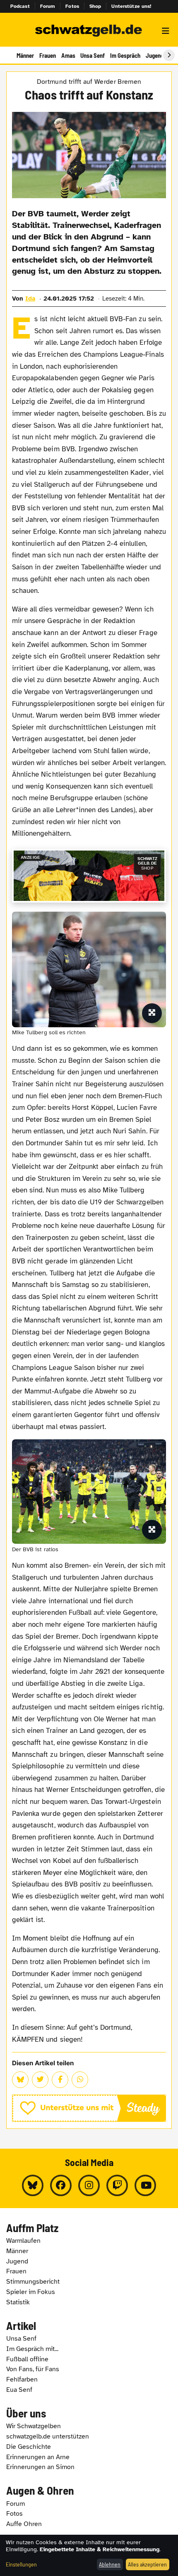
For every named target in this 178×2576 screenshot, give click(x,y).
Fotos (72, 6)
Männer (25, 55)
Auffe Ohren (24, 2524)
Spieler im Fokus (31, 2292)
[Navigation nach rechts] (169, 55)
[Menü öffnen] (166, 31)
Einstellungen (21, 2564)
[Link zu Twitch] (117, 2185)
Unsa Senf (93, 55)
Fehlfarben (22, 2379)
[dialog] (89, 2555)
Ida (30, 299)
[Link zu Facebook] (61, 2185)
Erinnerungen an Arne (38, 2457)
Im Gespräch (125, 55)
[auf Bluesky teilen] (20, 2080)
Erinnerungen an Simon (40, 2467)
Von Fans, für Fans (33, 2369)
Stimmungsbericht (33, 2282)
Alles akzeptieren (147, 2564)
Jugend (155, 55)
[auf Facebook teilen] (60, 2080)
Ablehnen (110, 2564)
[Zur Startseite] (89, 31)
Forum (48, 6)
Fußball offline (27, 2359)
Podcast (20, 6)
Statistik (18, 2302)
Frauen (48, 55)
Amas (68, 55)
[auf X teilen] (40, 2080)
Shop (95, 6)
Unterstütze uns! (131, 6)
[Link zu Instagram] (89, 2185)
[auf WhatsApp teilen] (80, 2080)
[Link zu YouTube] (145, 2185)
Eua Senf (19, 2390)
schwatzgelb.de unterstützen (48, 2436)
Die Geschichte (29, 2447)
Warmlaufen (23, 2241)
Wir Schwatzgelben (34, 2426)
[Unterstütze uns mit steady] (89, 2108)
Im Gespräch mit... (32, 2349)
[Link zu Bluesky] (33, 2185)
